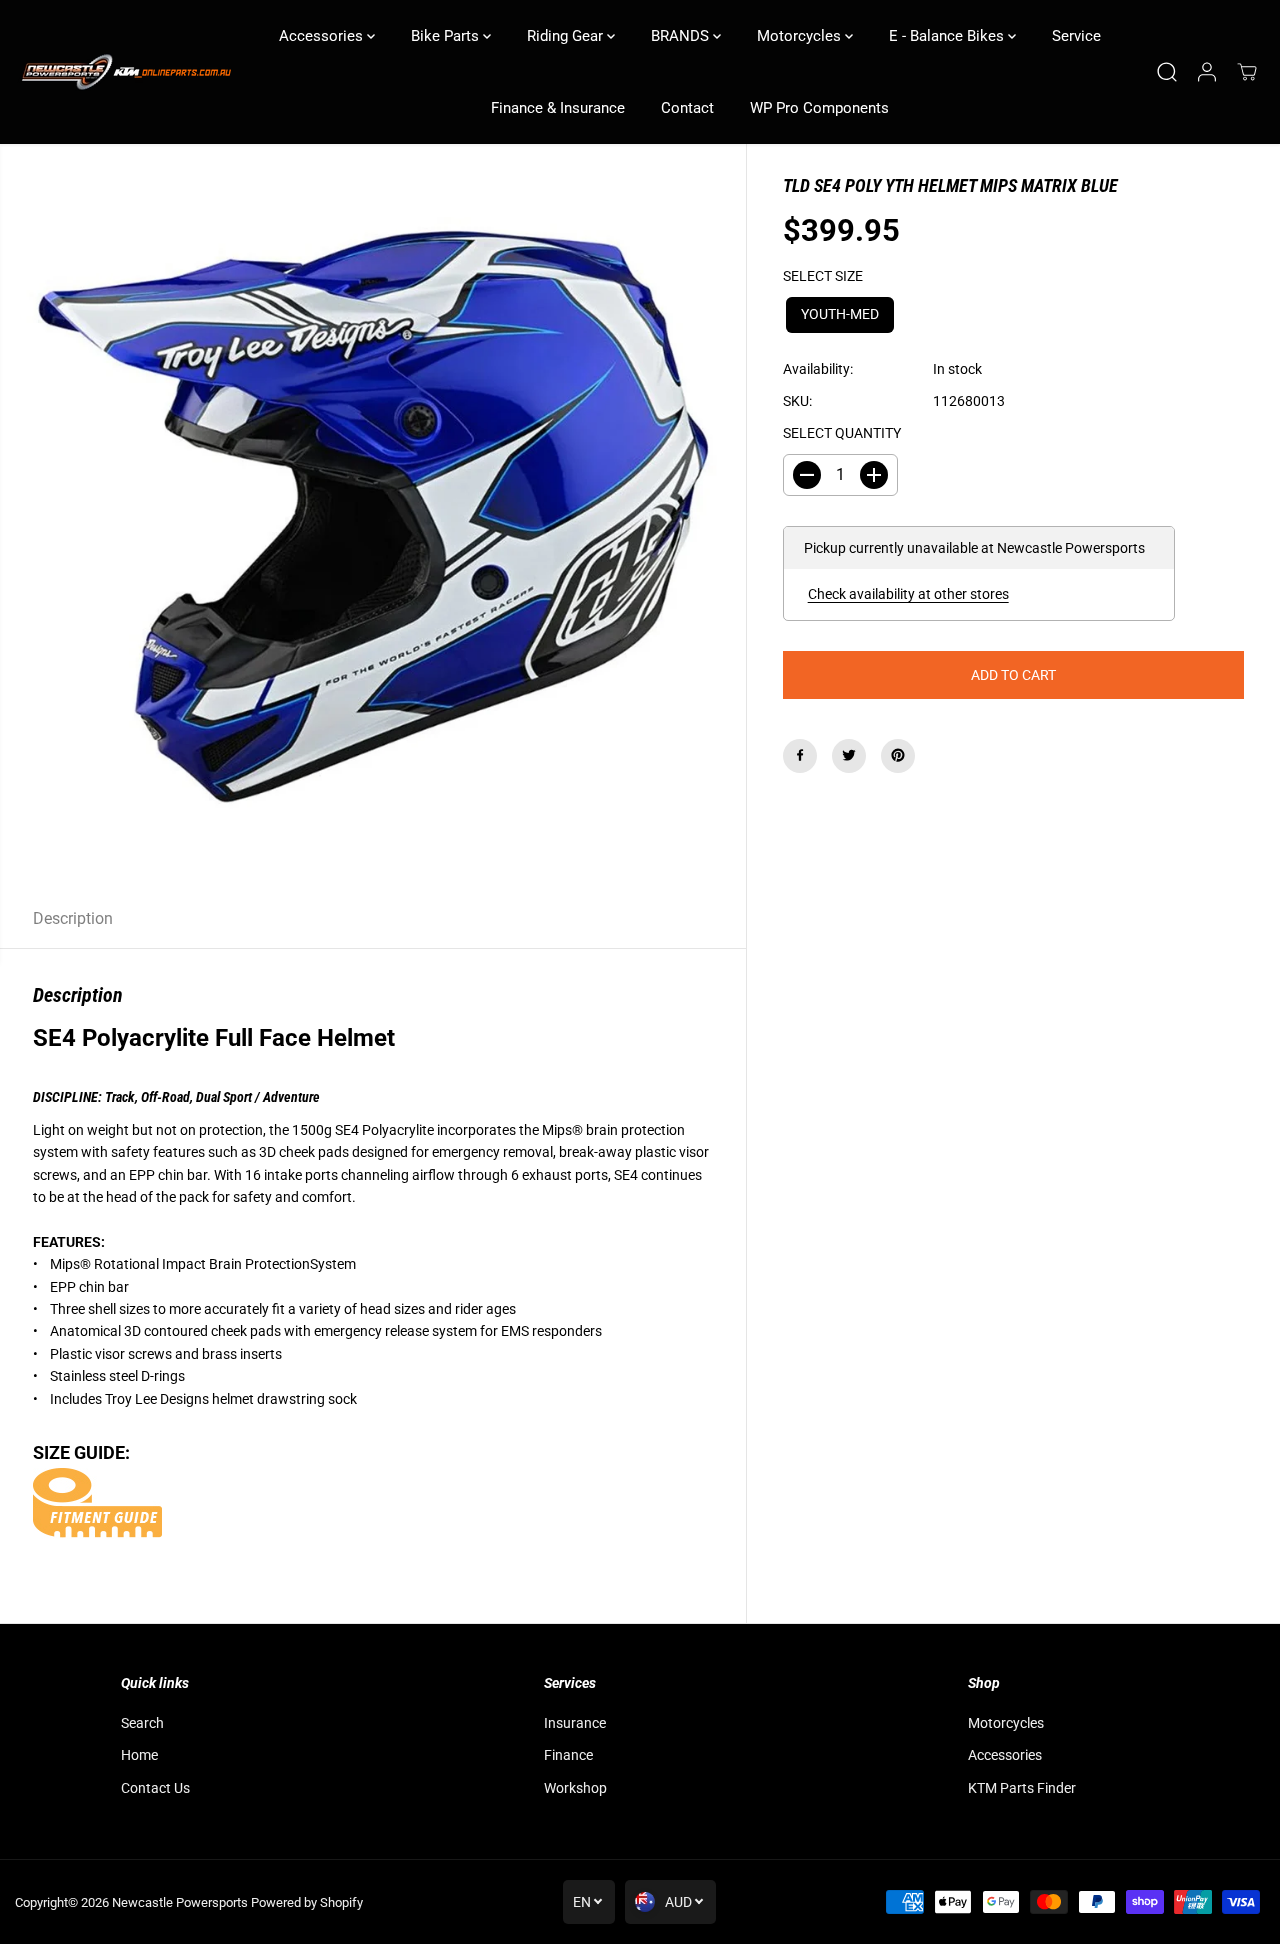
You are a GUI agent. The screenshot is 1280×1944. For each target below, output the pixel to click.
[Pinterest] (898, 755)
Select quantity (842, 433)
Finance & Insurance (558, 108)
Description (73, 918)
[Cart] (1247, 72)
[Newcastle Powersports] (125, 72)
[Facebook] (800, 755)
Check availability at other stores (908, 594)
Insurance (575, 1723)
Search (142, 1723)
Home (139, 1755)
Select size (823, 276)
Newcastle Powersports (180, 1902)
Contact (687, 108)
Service (1076, 36)
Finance (568, 1755)
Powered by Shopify (307, 1902)
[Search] (1167, 72)
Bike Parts (447, 36)
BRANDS (682, 36)
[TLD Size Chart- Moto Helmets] (97, 1522)
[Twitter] (849, 755)
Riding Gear (567, 36)
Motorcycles (801, 36)
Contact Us (155, 1788)
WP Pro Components (819, 108)
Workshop (575, 1788)
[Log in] (1207, 72)
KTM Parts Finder (1022, 1788)
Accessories (323, 36)
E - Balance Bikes (948, 36)
